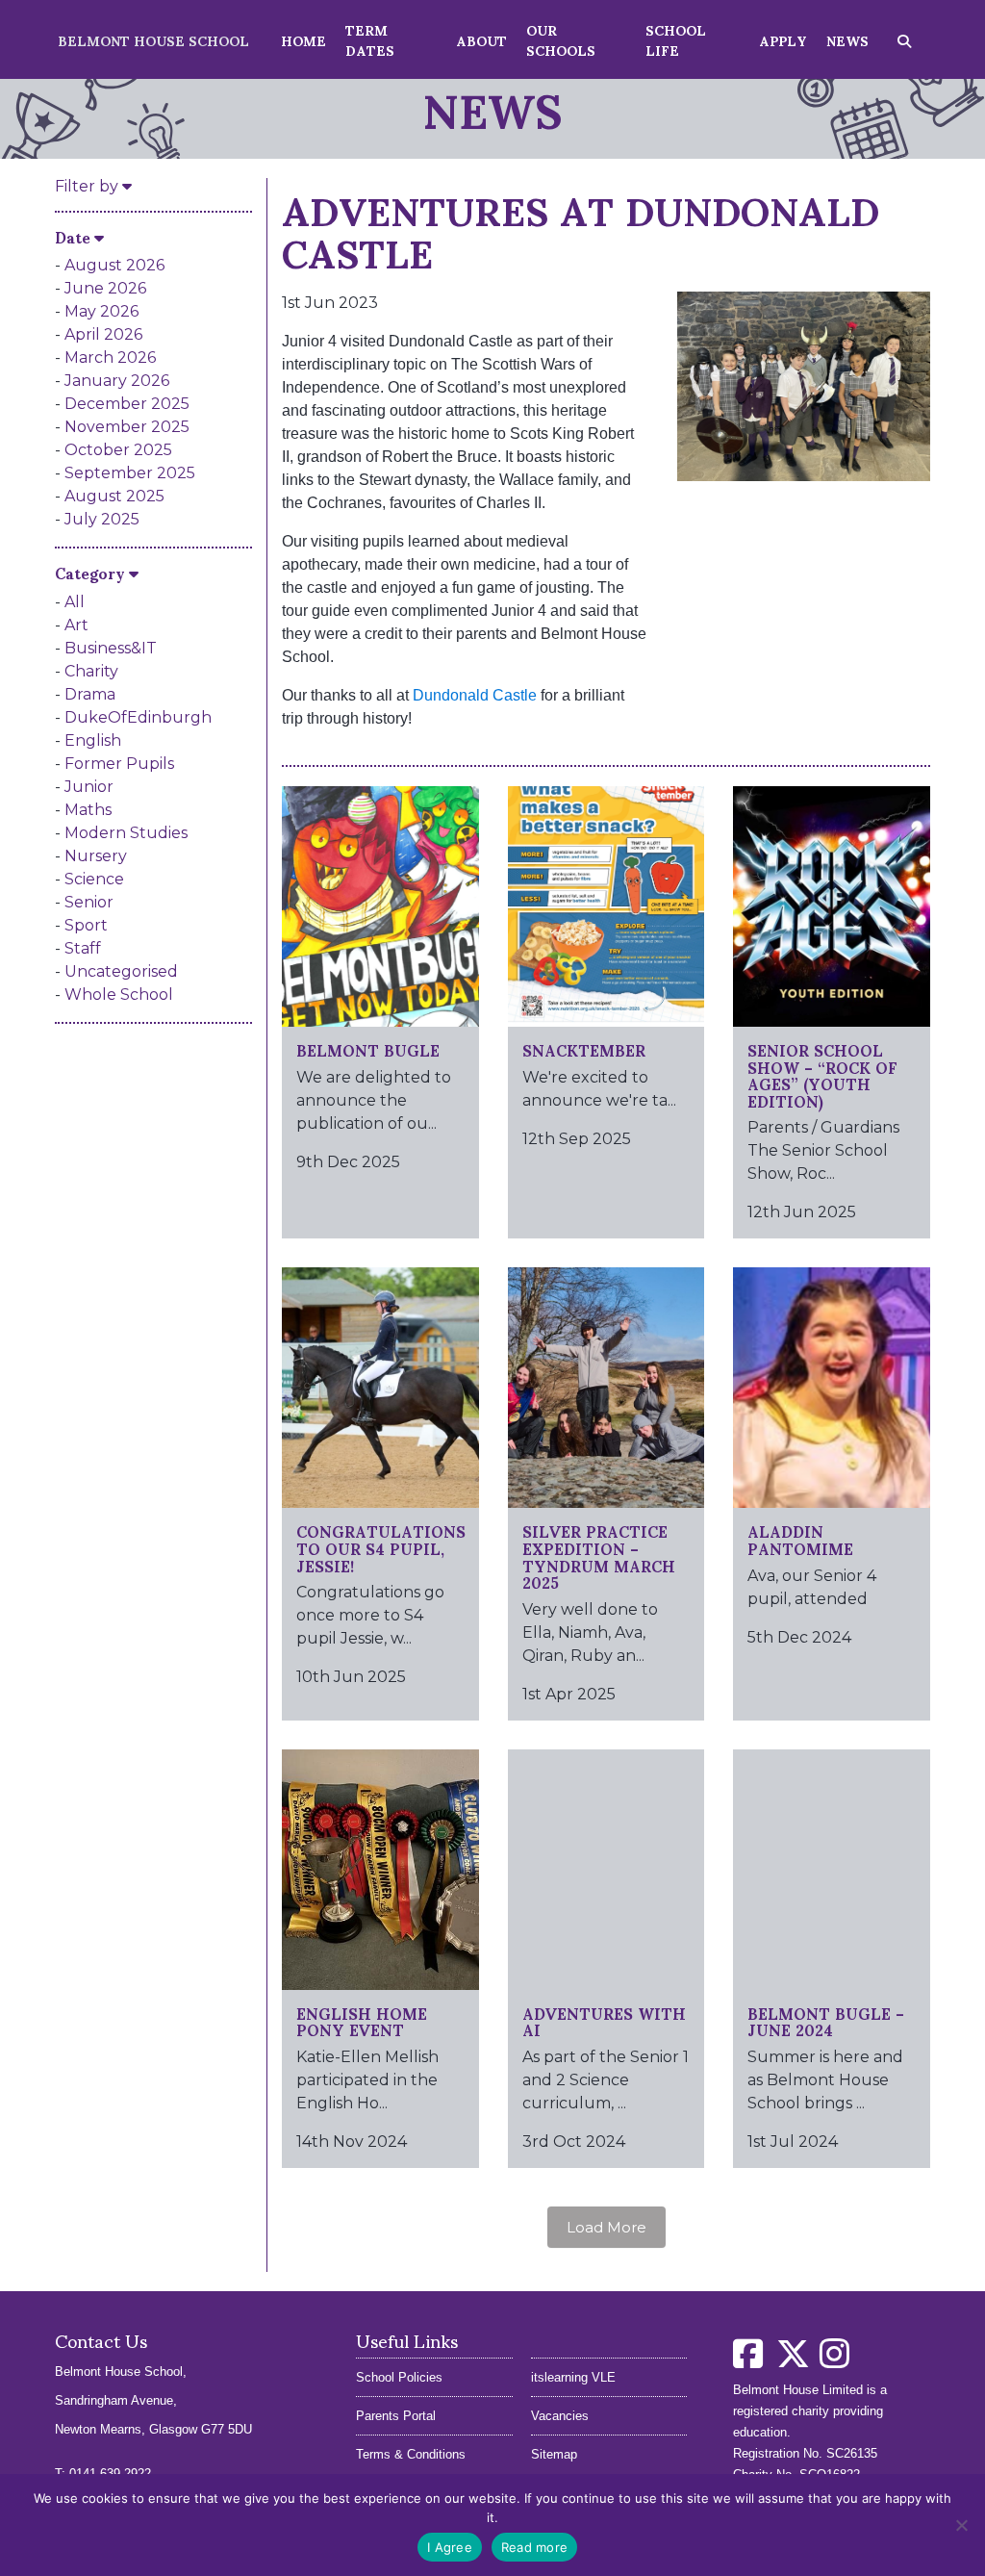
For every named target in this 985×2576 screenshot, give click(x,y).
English (93, 740)
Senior (89, 902)
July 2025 (102, 519)
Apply (783, 40)
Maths (88, 810)
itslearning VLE (573, 2377)
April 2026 (103, 334)
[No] (961, 2525)
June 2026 (105, 288)
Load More (606, 2227)
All (75, 602)
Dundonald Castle (475, 695)
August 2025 (114, 496)
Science (94, 879)
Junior (89, 787)
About (481, 40)
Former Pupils (119, 764)
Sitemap (554, 2454)
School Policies (399, 2377)
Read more (534, 2547)
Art (76, 625)
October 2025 (118, 450)
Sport (86, 925)
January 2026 (117, 381)
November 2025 (127, 427)
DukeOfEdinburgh (138, 717)
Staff (83, 948)
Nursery (96, 856)
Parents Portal (396, 2416)
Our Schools (561, 39)
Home (303, 40)
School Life (676, 39)
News (847, 40)
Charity (91, 671)
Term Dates (370, 39)
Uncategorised (121, 971)
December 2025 (127, 404)
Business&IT (111, 648)
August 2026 (114, 265)
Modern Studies (126, 833)
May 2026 (101, 311)
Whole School (119, 995)
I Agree (450, 2547)
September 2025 (130, 473)
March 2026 (110, 357)
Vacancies (560, 2416)
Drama (90, 694)
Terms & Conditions (411, 2454)
